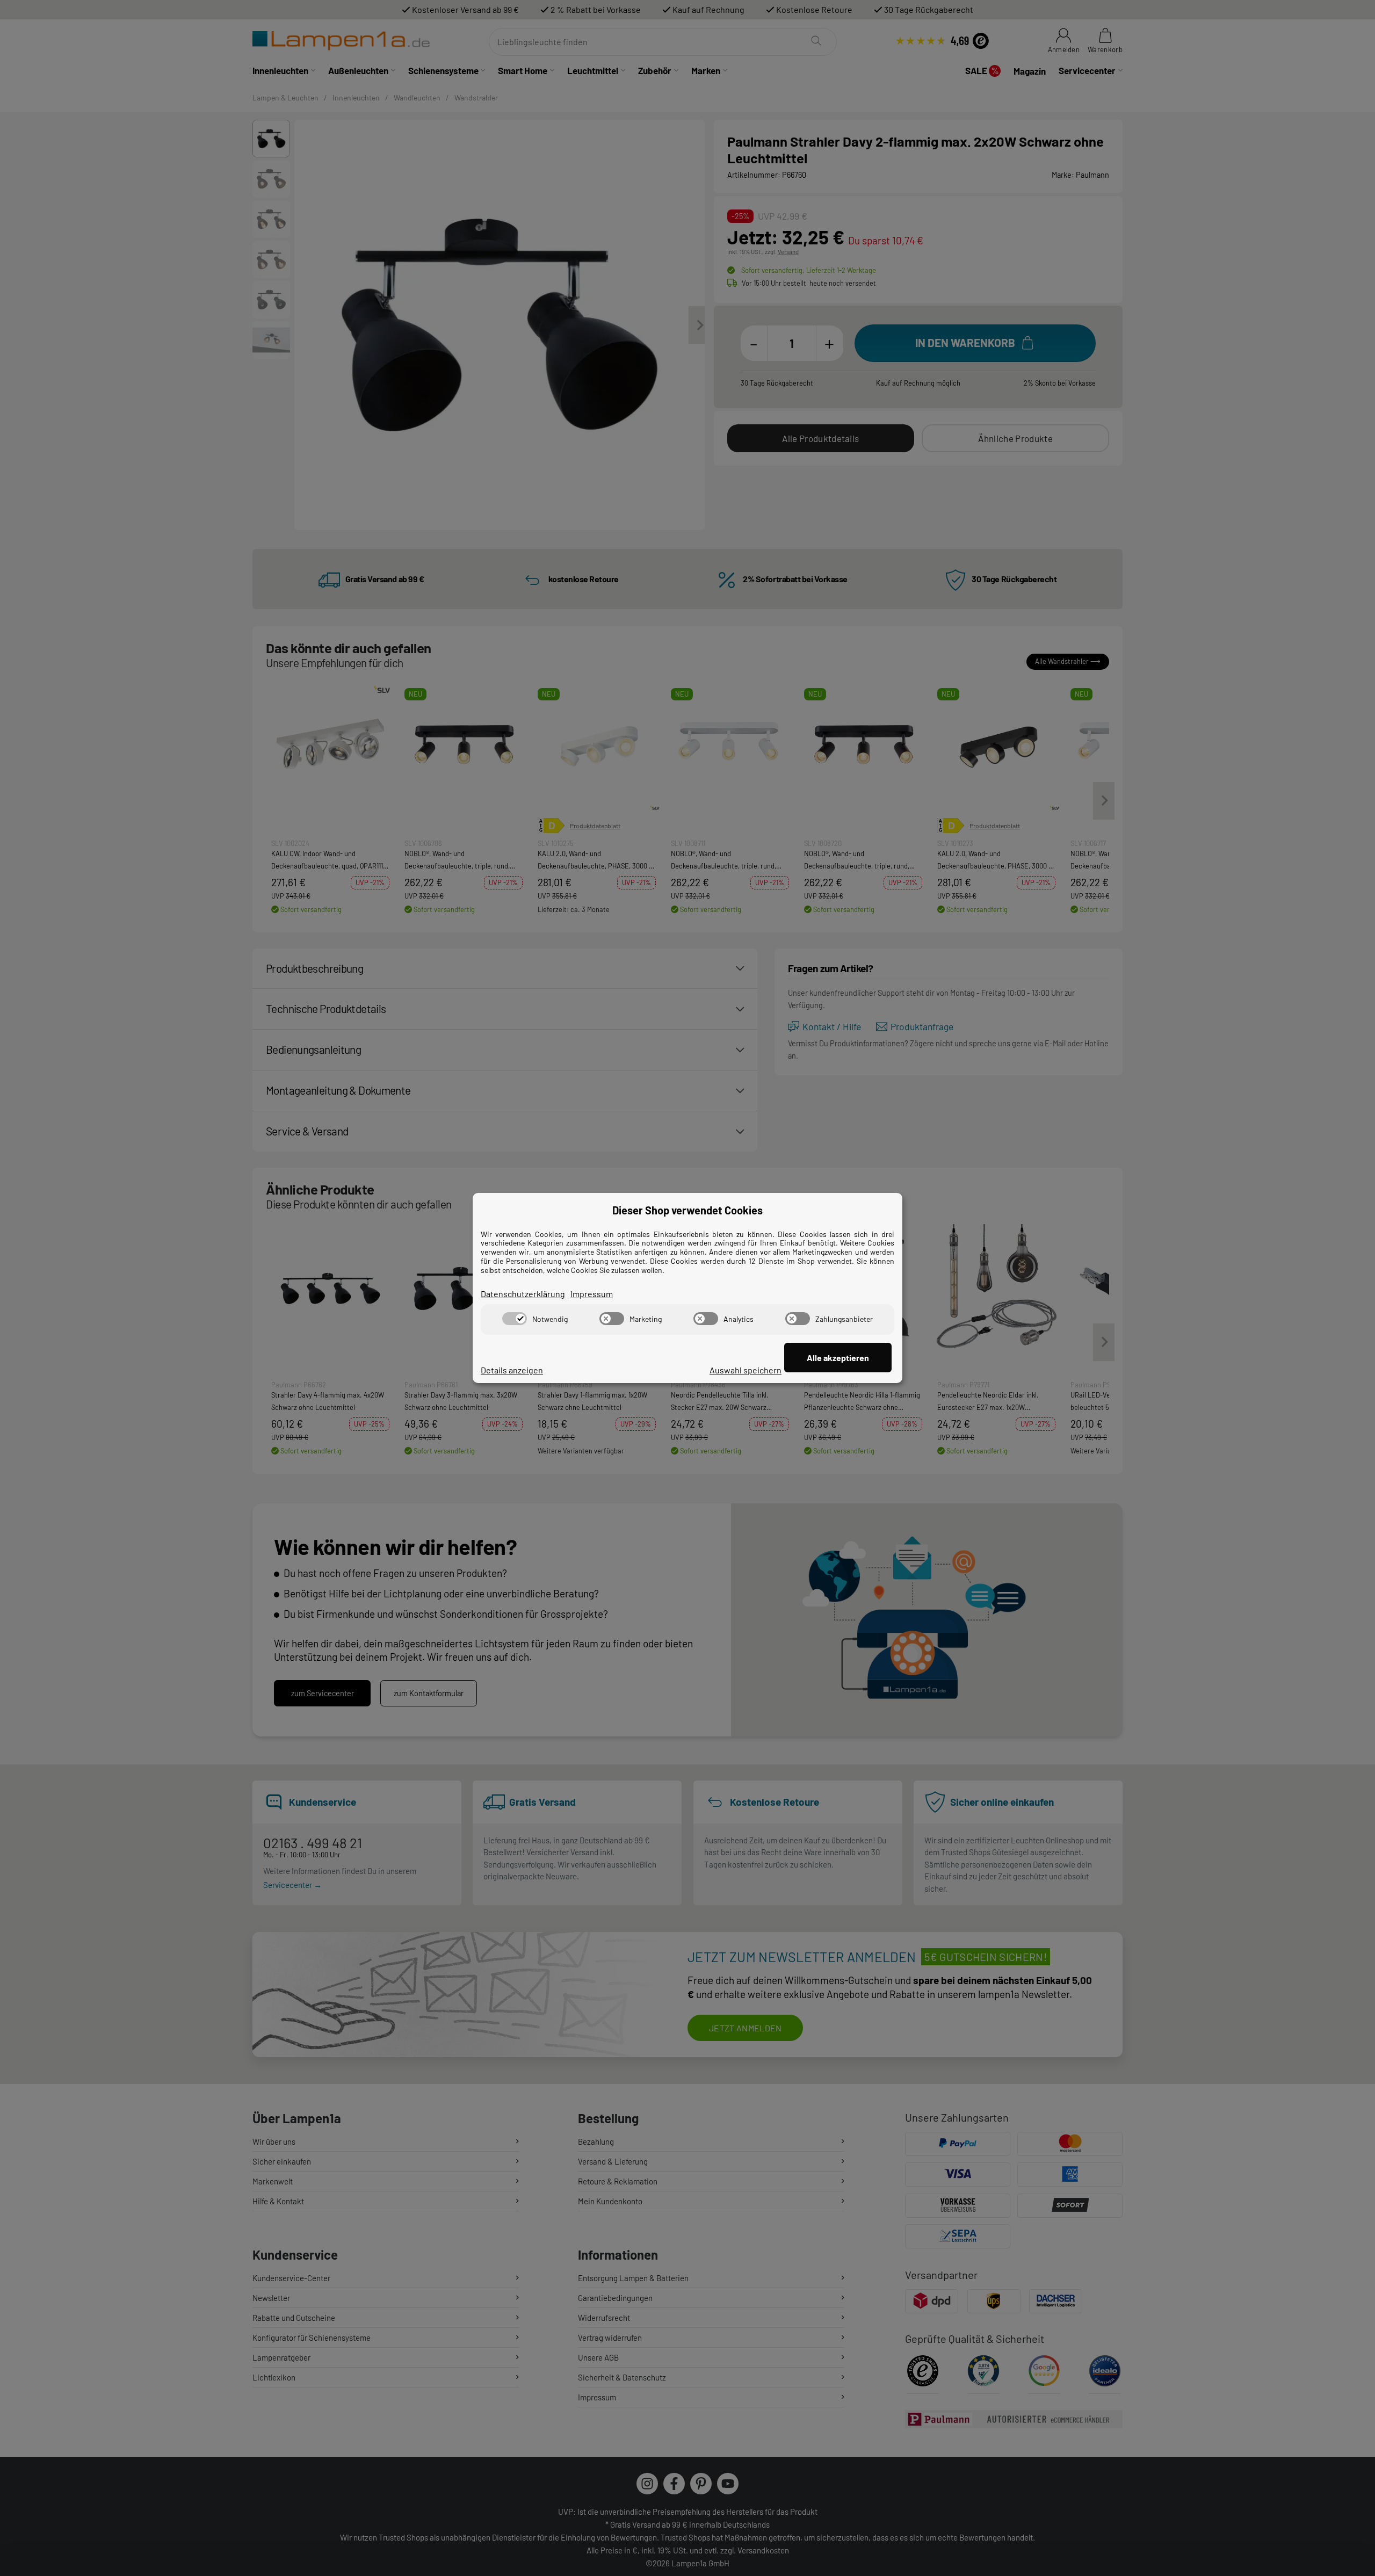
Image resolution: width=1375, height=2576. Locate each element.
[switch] (515, 1319)
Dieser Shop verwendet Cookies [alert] (687, 1210)
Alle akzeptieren (838, 1358)
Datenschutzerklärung (523, 1294)
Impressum (592, 1294)
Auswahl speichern (746, 1370)
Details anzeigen (512, 1370)
